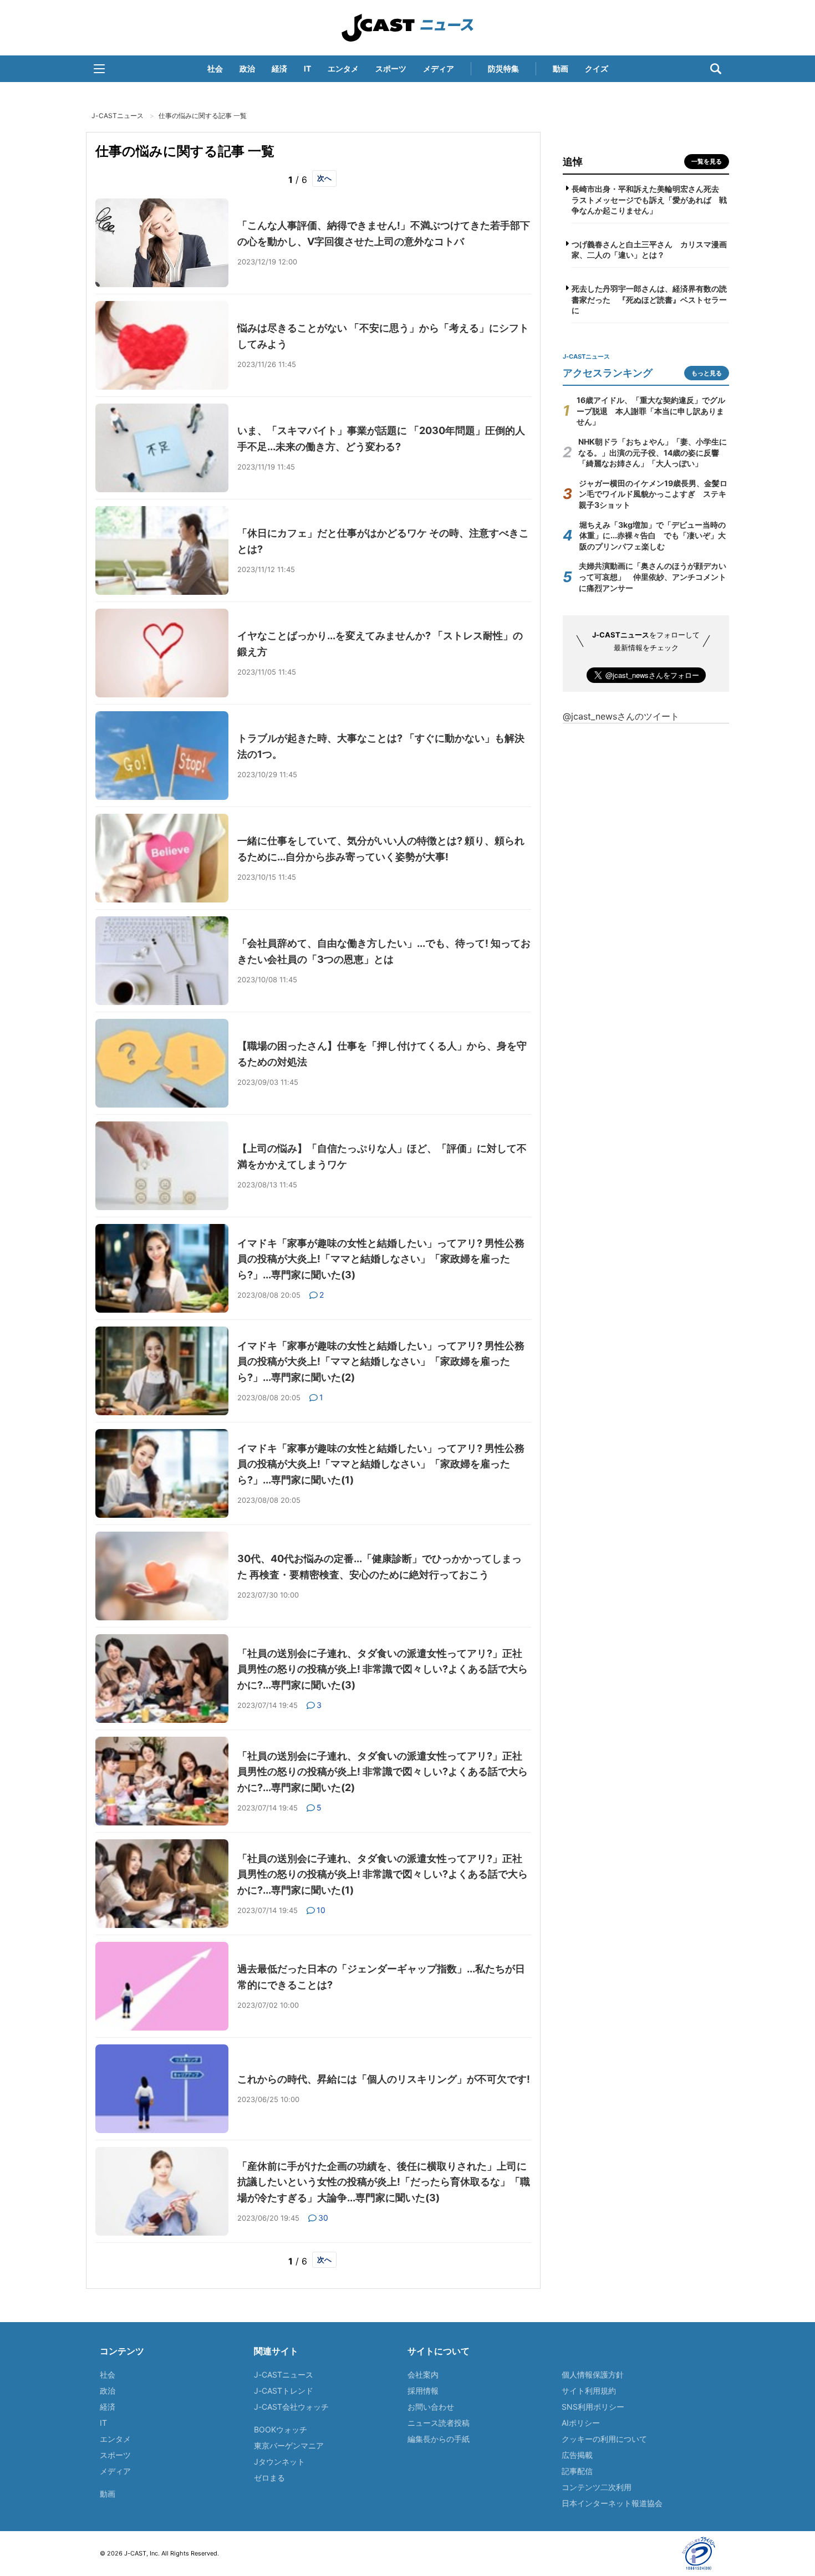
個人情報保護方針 (593, 2374)
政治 (247, 68)
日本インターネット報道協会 (612, 2503)
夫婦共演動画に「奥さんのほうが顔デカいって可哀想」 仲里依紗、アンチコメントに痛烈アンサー (653, 577)
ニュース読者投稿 (439, 2423)
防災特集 (503, 68)
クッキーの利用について (604, 2439)
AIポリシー (581, 2423)
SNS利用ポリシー (593, 2407)
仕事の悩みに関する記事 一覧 (203, 116)
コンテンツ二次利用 (597, 2487)
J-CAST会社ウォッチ (291, 2407)
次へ (324, 178)
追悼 (573, 162)
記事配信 (577, 2471)
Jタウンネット (279, 2462)
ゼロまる (269, 2478)
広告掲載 (577, 2455)
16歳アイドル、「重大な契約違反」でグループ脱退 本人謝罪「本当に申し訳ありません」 (651, 411)
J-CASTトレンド (284, 2391)
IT (307, 68)
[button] (99, 69)
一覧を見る (707, 161)
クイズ (597, 68)
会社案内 (423, 2374)
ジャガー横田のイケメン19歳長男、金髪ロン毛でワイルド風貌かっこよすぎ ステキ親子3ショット (653, 494)
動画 (561, 68)
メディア (439, 68)
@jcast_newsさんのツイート (621, 716)
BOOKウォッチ (281, 2429)
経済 (279, 68)
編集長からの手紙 (439, 2439)
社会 (215, 68)
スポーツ (391, 68)
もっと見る (707, 373)
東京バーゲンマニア (289, 2445)
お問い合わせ (431, 2407)
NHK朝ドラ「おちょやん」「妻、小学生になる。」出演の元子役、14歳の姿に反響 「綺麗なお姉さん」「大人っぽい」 (653, 452)
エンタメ (343, 68)
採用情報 (423, 2391)
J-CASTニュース (407, 28)
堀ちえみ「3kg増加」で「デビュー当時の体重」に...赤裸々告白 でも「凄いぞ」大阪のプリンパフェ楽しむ (653, 535)
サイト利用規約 (589, 2391)
